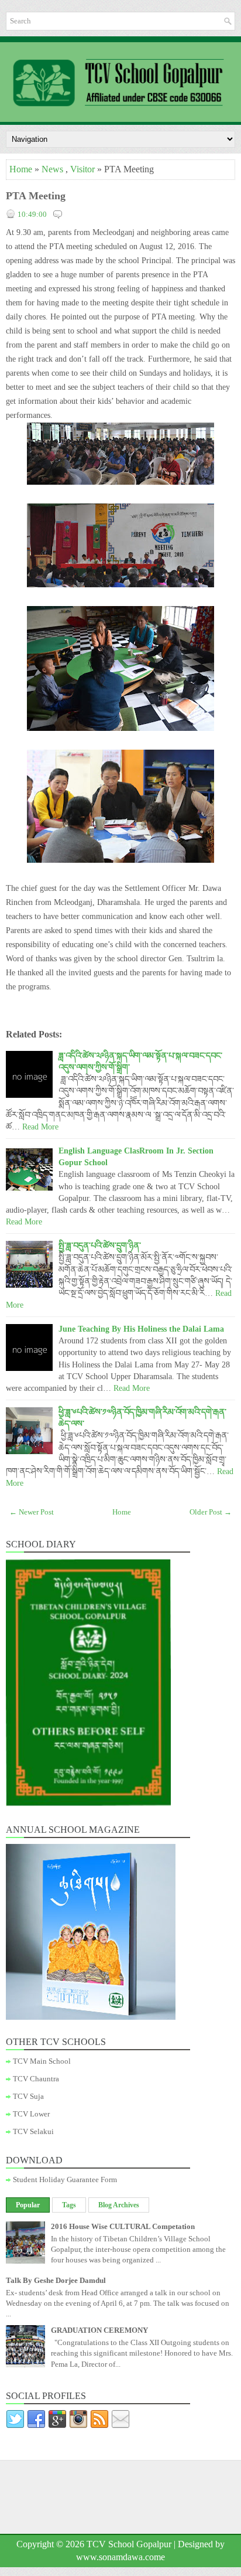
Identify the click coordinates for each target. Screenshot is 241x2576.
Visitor (82, 169)
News (52, 169)
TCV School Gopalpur (129, 2544)
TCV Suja (28, 2096)
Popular (28, 2205)
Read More (40, 1127)
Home (21, 169)
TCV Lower (31, 2114)
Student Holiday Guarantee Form (65, 2179)
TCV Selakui (33, 2131)
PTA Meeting (36, 196)
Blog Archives (119, 2205)
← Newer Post (32, 1512)
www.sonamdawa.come (120, 2557)
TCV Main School (42, 2061)
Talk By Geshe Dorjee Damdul (56, 2280)
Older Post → (211, 1512)
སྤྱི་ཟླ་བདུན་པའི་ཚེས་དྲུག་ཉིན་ (100, 1246)
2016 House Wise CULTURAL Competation (123, 2226)
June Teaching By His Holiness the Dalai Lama (141, 1329)
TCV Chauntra (36, 2079)
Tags (69, 2205)
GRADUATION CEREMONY (99, 2330)
